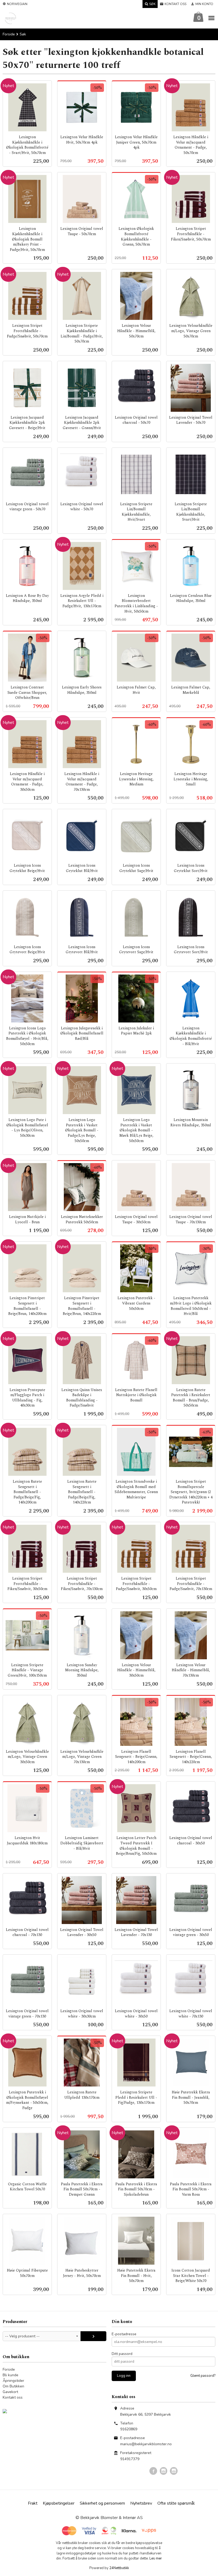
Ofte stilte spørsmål (176, 2503)
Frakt (33, 2503)
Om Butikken (13, 2386)
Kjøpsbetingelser (59, 2503)
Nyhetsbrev (141, 2503)
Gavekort (10, 2392)
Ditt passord (122, 2354)
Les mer (156, 2558)
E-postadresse (124, 2334)
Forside (9, 34)
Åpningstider (13, 2381)
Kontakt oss (13, 2397)
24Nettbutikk (119, 2568)
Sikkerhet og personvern (102, 2503)
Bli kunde (11, 2375)
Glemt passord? (203, 2376)
